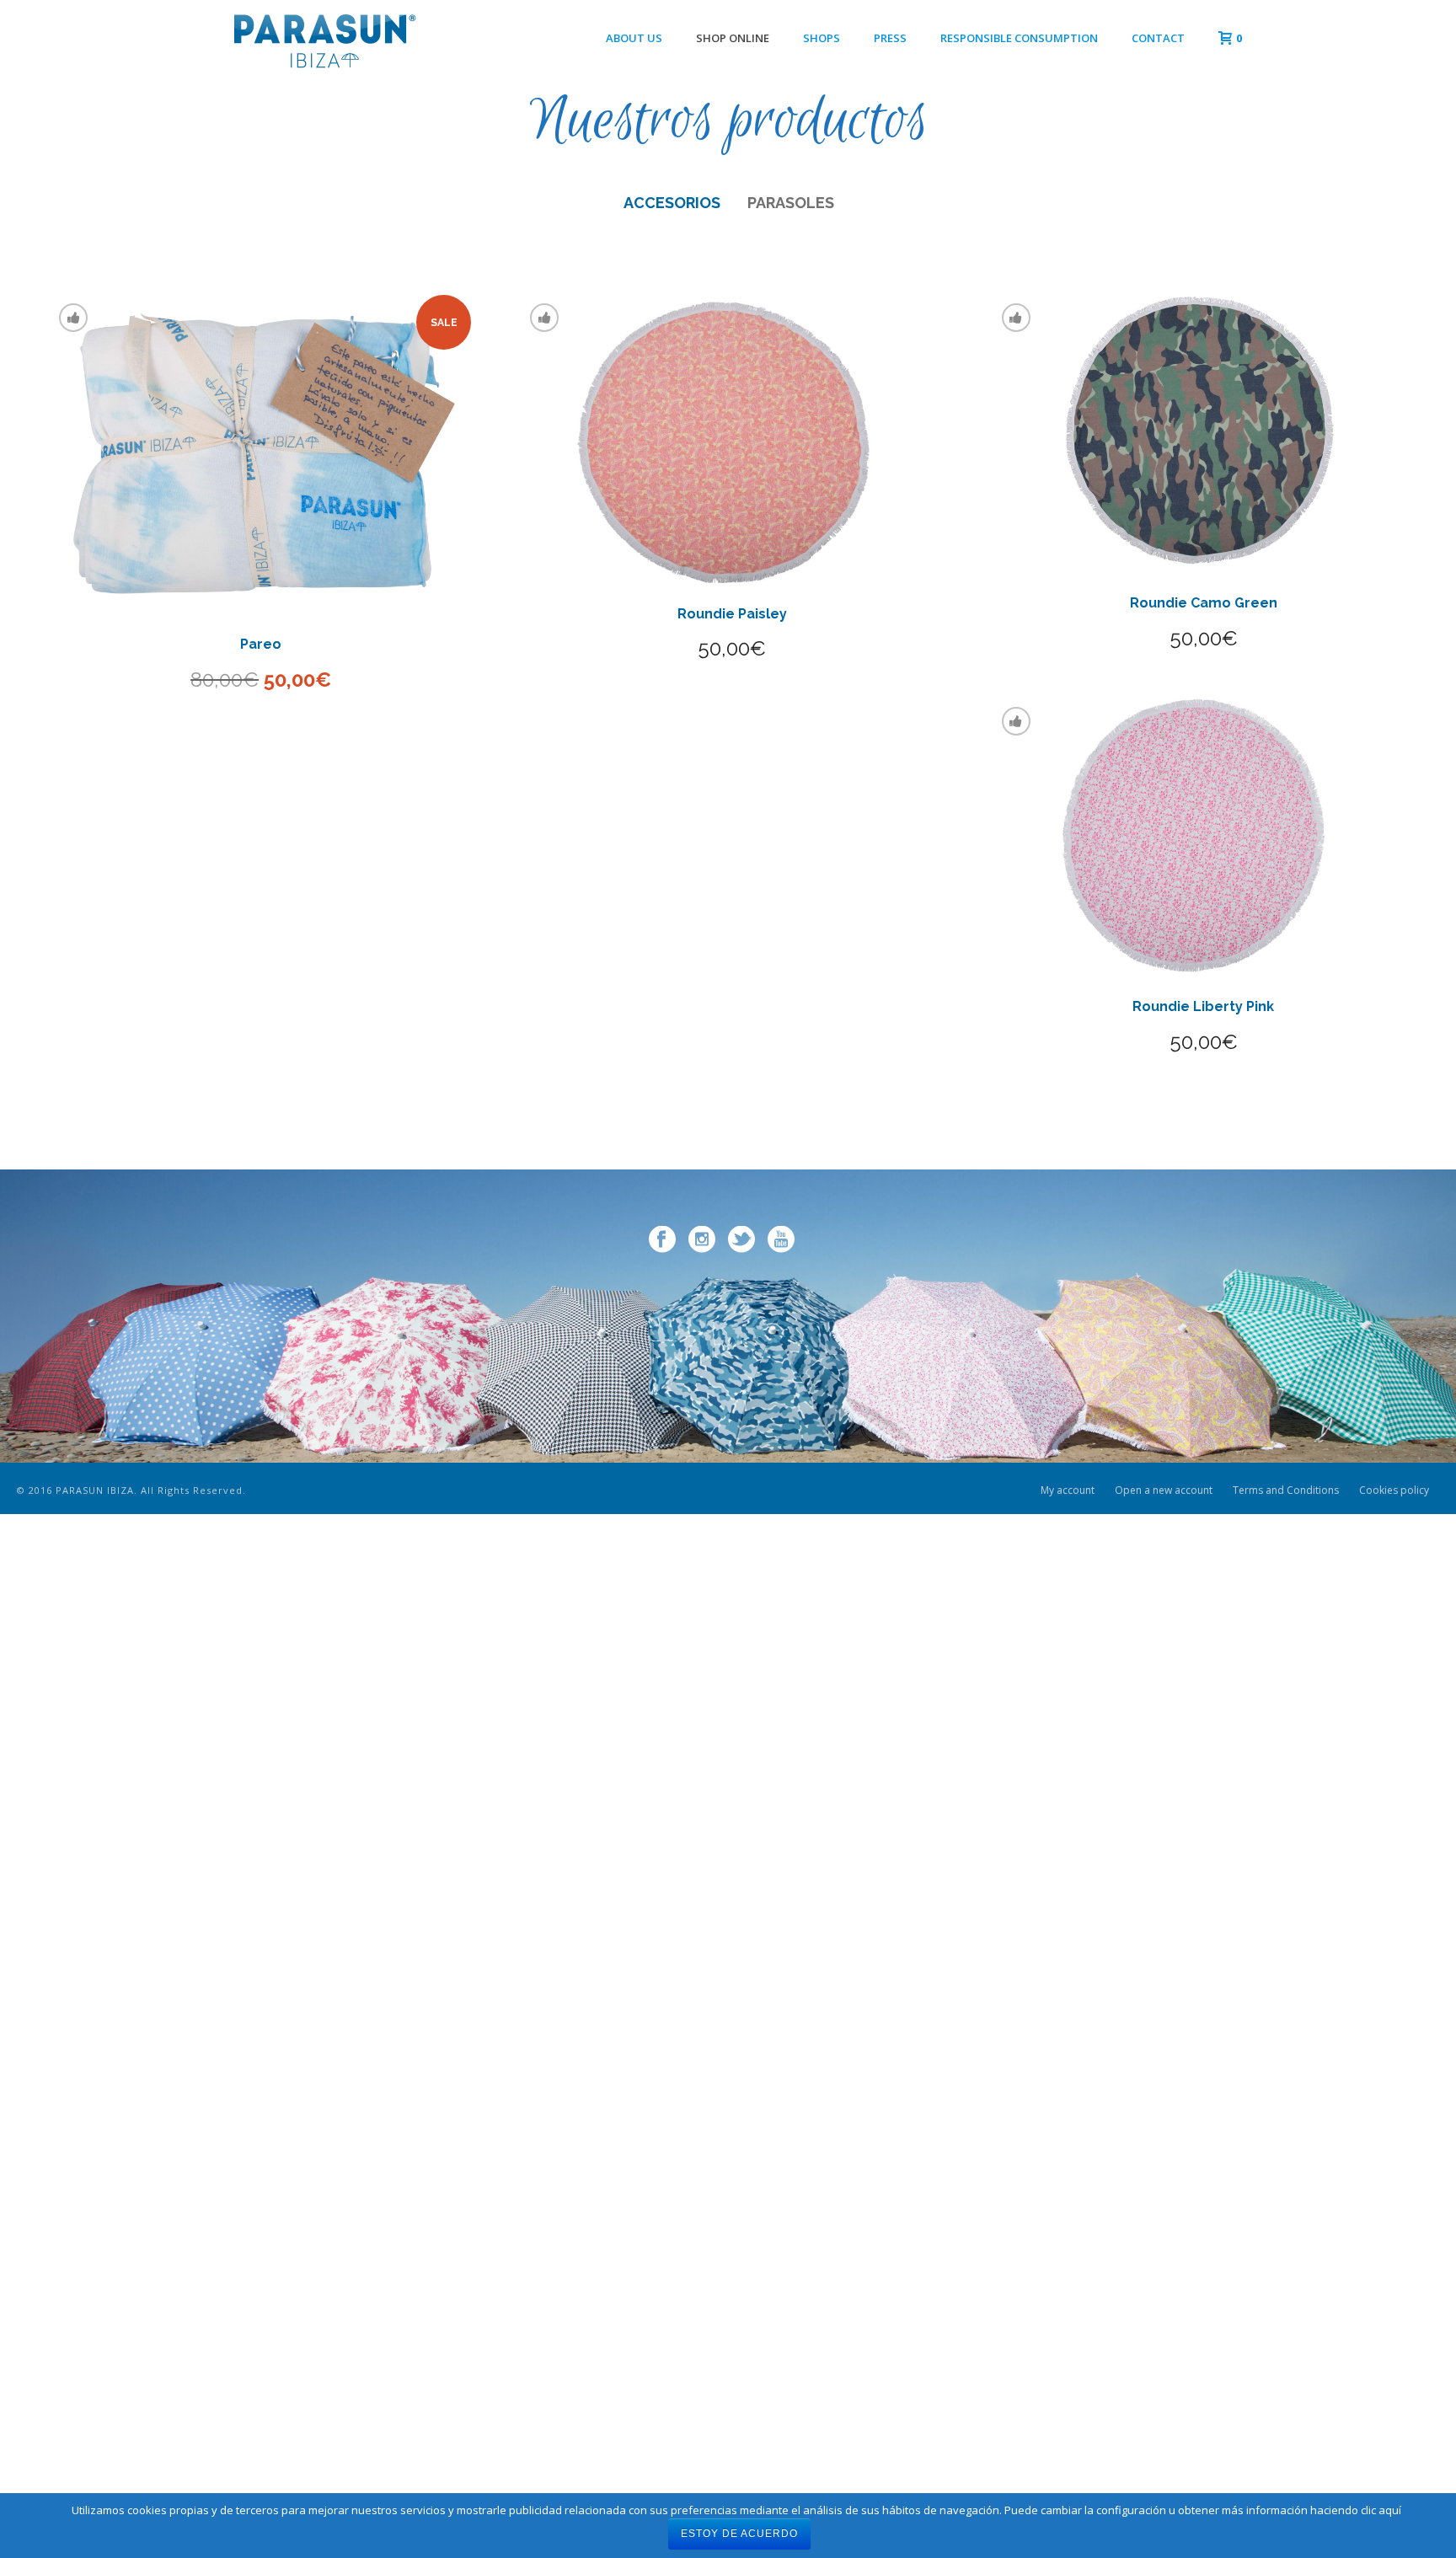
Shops (822, 38)
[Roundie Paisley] (732, 438)
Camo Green (1204, 1298)
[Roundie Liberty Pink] (1204, 836)
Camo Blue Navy (261, 1847)
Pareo (261, 644)
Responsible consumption (1019, 38)
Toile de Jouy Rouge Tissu (732, 1847)
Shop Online (733, 38)
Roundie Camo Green (1204, 603)
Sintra (261, 2397)
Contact (1158, 38)
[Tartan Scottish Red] (1204, 1604)
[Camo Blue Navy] (261, 1604)
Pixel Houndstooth (261, 1298)
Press (890, 38)
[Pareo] (261, 453)
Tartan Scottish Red (1204, 1847)
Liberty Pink (732, 1298)
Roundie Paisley (732, 614)
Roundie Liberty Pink (1203, 1006)
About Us (634, 38)
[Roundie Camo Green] (1204, 432)
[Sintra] (261, 2153)
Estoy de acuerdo (739, 2534)
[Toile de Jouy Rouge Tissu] (732, 1604)
